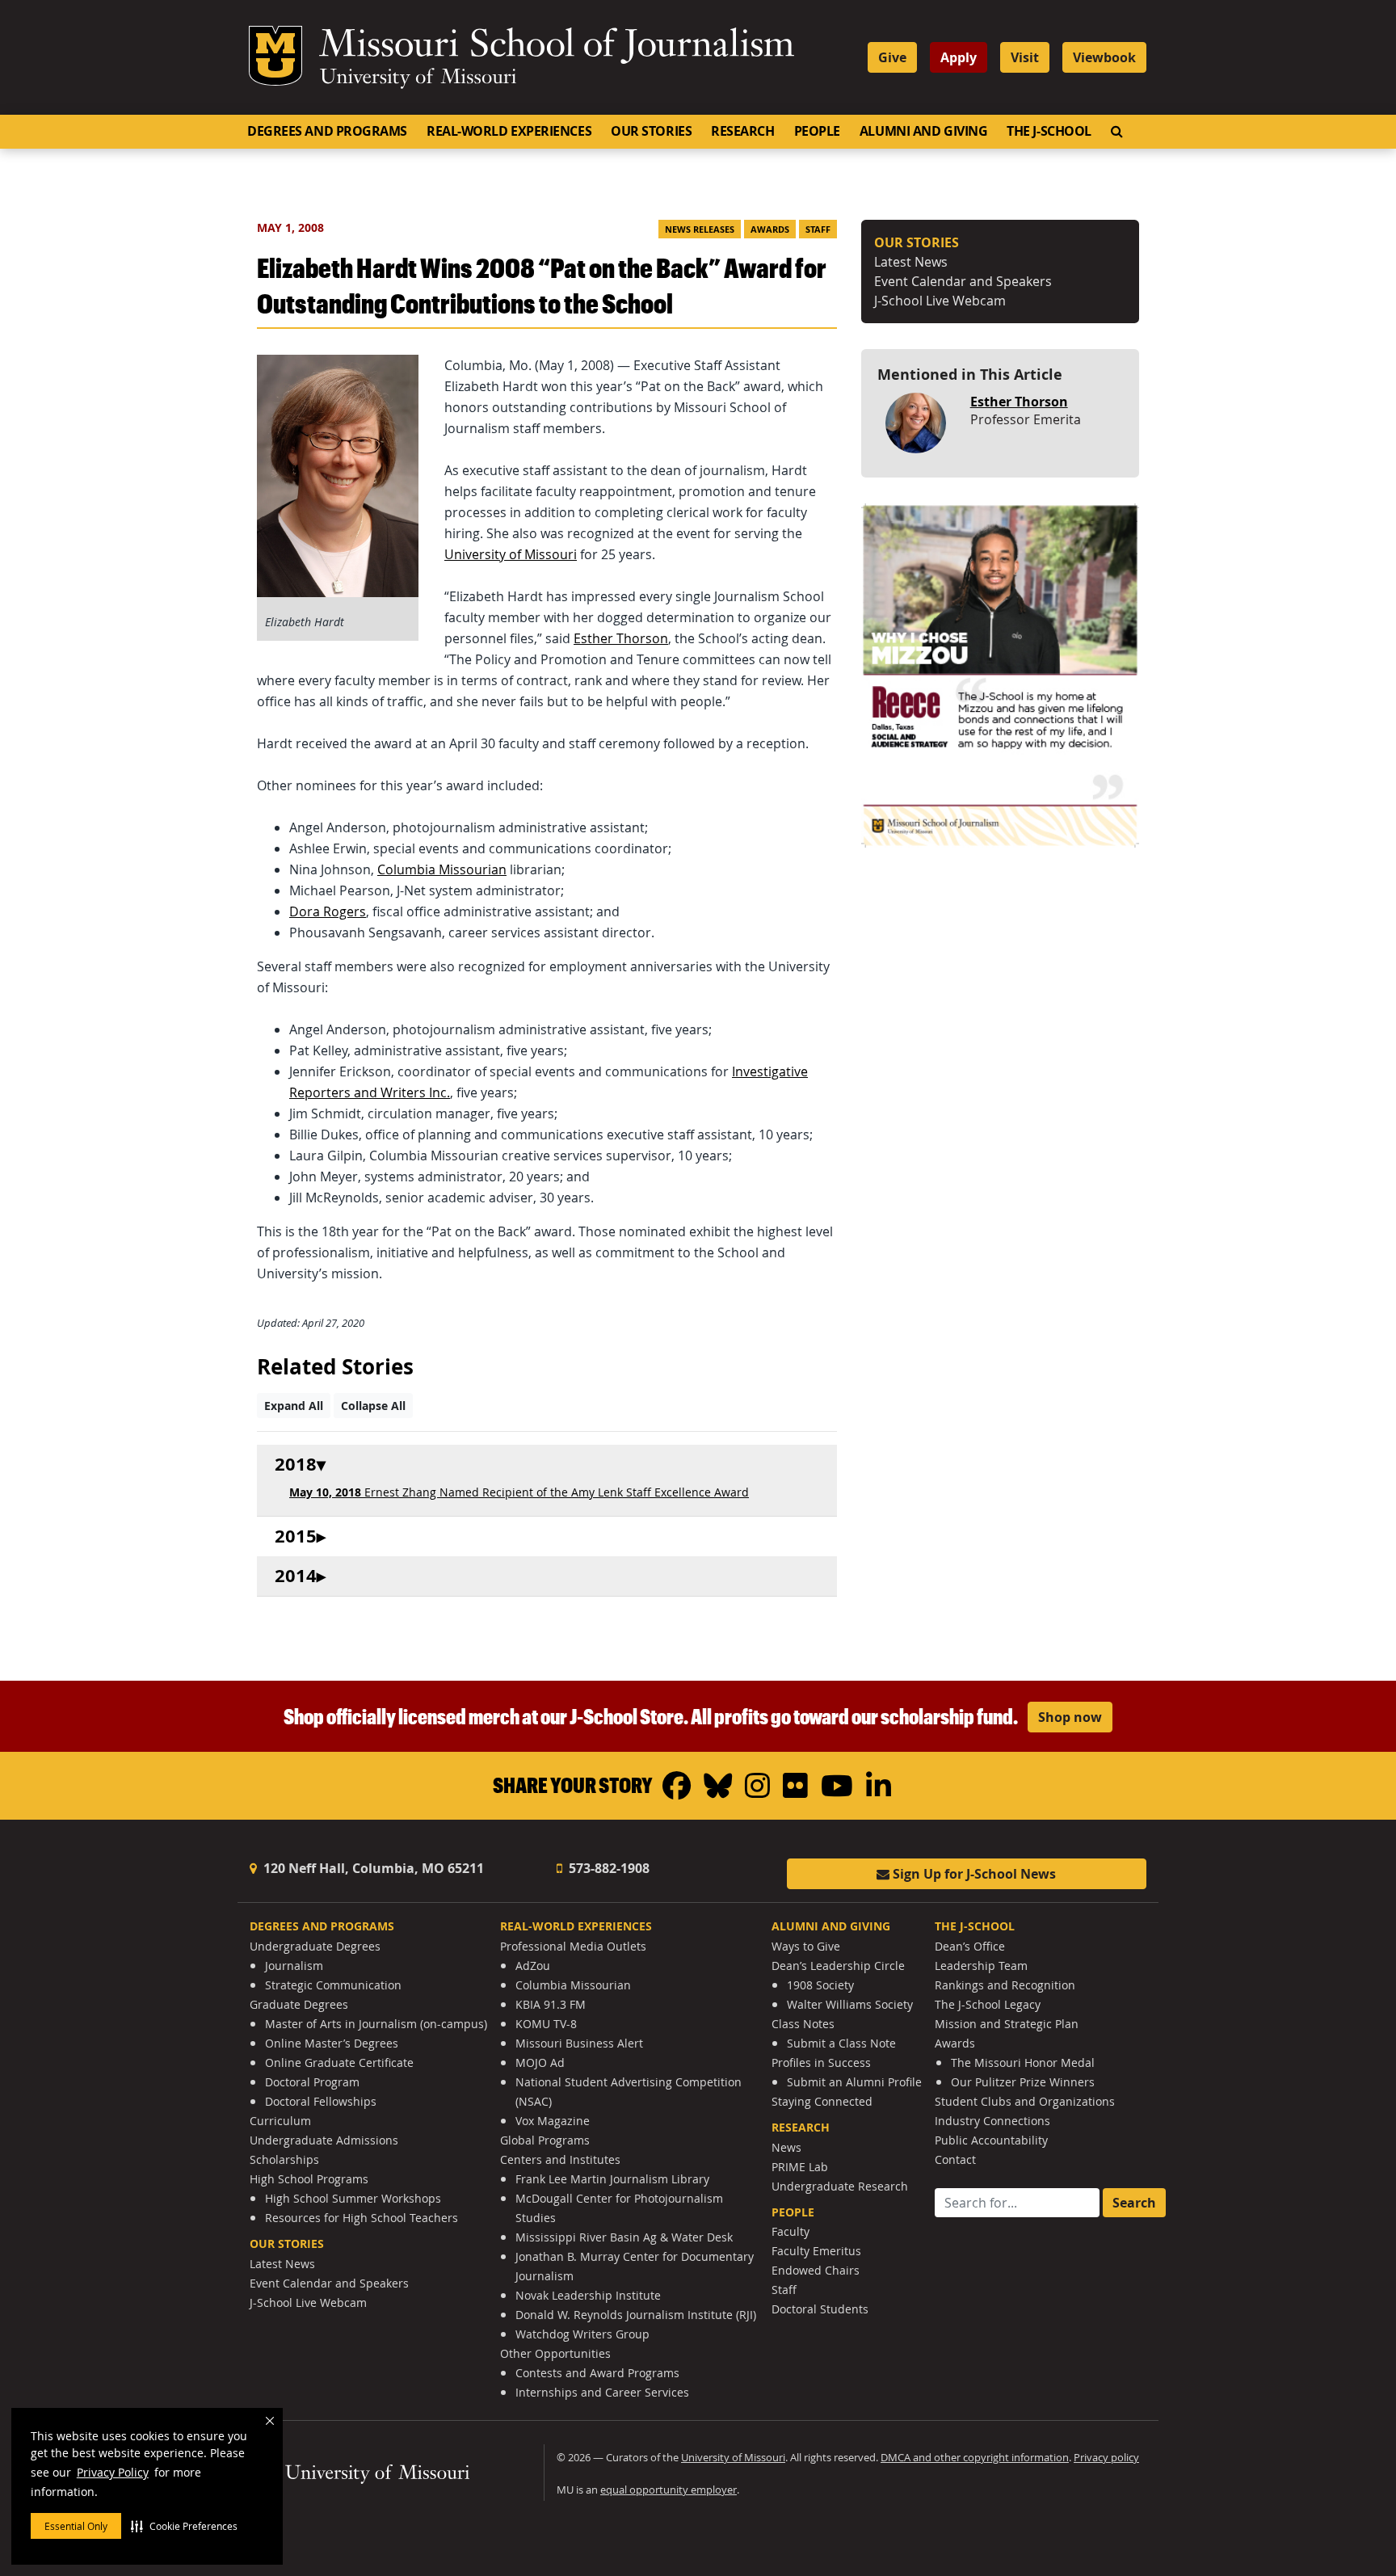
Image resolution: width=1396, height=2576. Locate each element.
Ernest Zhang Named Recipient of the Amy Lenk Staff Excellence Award (519, 1492)
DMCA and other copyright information (975, 2458)
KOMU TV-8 (546, 2024)
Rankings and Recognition (1005, 1985)
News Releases (700, 229)
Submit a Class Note (841, 2043)
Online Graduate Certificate (339, 2062)
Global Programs (545, 2140)
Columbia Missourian (442, 869)
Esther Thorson (621, 638)
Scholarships (284, 2159)
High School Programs (309, 2179)
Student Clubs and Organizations (1025, 2101)
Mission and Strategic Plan (1007, 2024)
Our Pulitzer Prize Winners (1023, 2082)
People (817, 131)
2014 (296, 1576)
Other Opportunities (555, 2353)
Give (892, 57)
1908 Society (820, 1985)
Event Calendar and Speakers (963, 281)
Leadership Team (981, 1966)
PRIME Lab (800, 2167)
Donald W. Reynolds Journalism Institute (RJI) (636, 2315)
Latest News (911, 262)
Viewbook (1104, 57)
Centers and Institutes (560, 2159)
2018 (296, 1465)
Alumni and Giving (923, 131)
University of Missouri (418, 78)
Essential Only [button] (76, 2526)
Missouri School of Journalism (557, 47)
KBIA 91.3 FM (551, 2004)
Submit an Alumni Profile (854, 2082)
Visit (1025, 57)
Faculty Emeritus (816, 2251)
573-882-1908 (608, 1868)
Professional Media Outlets (573, 1946)
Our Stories (651, 131)
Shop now (1070, 1717)
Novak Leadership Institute (588, 2295)
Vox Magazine (553, 2121)
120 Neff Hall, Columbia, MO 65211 (372, 1868)
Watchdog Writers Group (582, 2334)
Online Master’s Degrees (332, 2043)
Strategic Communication (333, 1985)
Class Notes (803, 2024)
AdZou (533, 1966)
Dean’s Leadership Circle (838, 1966)
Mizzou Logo (275, 56)
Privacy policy (1106, 2458)
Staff (818, 229)
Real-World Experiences (509, 131)
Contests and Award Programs (597, 2373)
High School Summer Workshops (353, 2198)
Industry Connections (992, 2121)
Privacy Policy (113, 2472)
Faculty (791, 2231)
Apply (959, 57)
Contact (955, 2159)
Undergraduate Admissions (324, 2140)
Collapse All (373, 1406)
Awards (770, 229)
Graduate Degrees (299, 2004)
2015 (296, 1536)
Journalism (294, 1966)
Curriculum (280, 2121)
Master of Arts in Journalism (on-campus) (376, 2024)
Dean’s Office (970, 1946)
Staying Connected (822, 2101)
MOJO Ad (540, 2062)
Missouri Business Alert (579, 2043)
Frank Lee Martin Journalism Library (612, 2179)
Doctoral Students (820, 2309)
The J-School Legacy (988, 2004)
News (786, 2147)
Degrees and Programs (327, 131)
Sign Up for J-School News (973, 1874)
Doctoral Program (312, 2082)
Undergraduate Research (840, 2186)
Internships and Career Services (602, 2392)
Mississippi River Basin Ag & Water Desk (624, 2237)
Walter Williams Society (850, 2004)
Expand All (294, 1406)
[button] (184, 2526)
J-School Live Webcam (940, 301)
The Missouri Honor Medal (1023, 2062)
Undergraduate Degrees (315, 1946)
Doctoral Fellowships (321, 2101)
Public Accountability (991, 2140)
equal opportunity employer (669, 2490)
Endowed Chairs (816, 2270)
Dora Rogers (328, 911)
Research (742, 131)
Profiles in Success (821, 2062)
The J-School (1049, 131)
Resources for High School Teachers (362, 2218)
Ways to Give (806, 1946)
